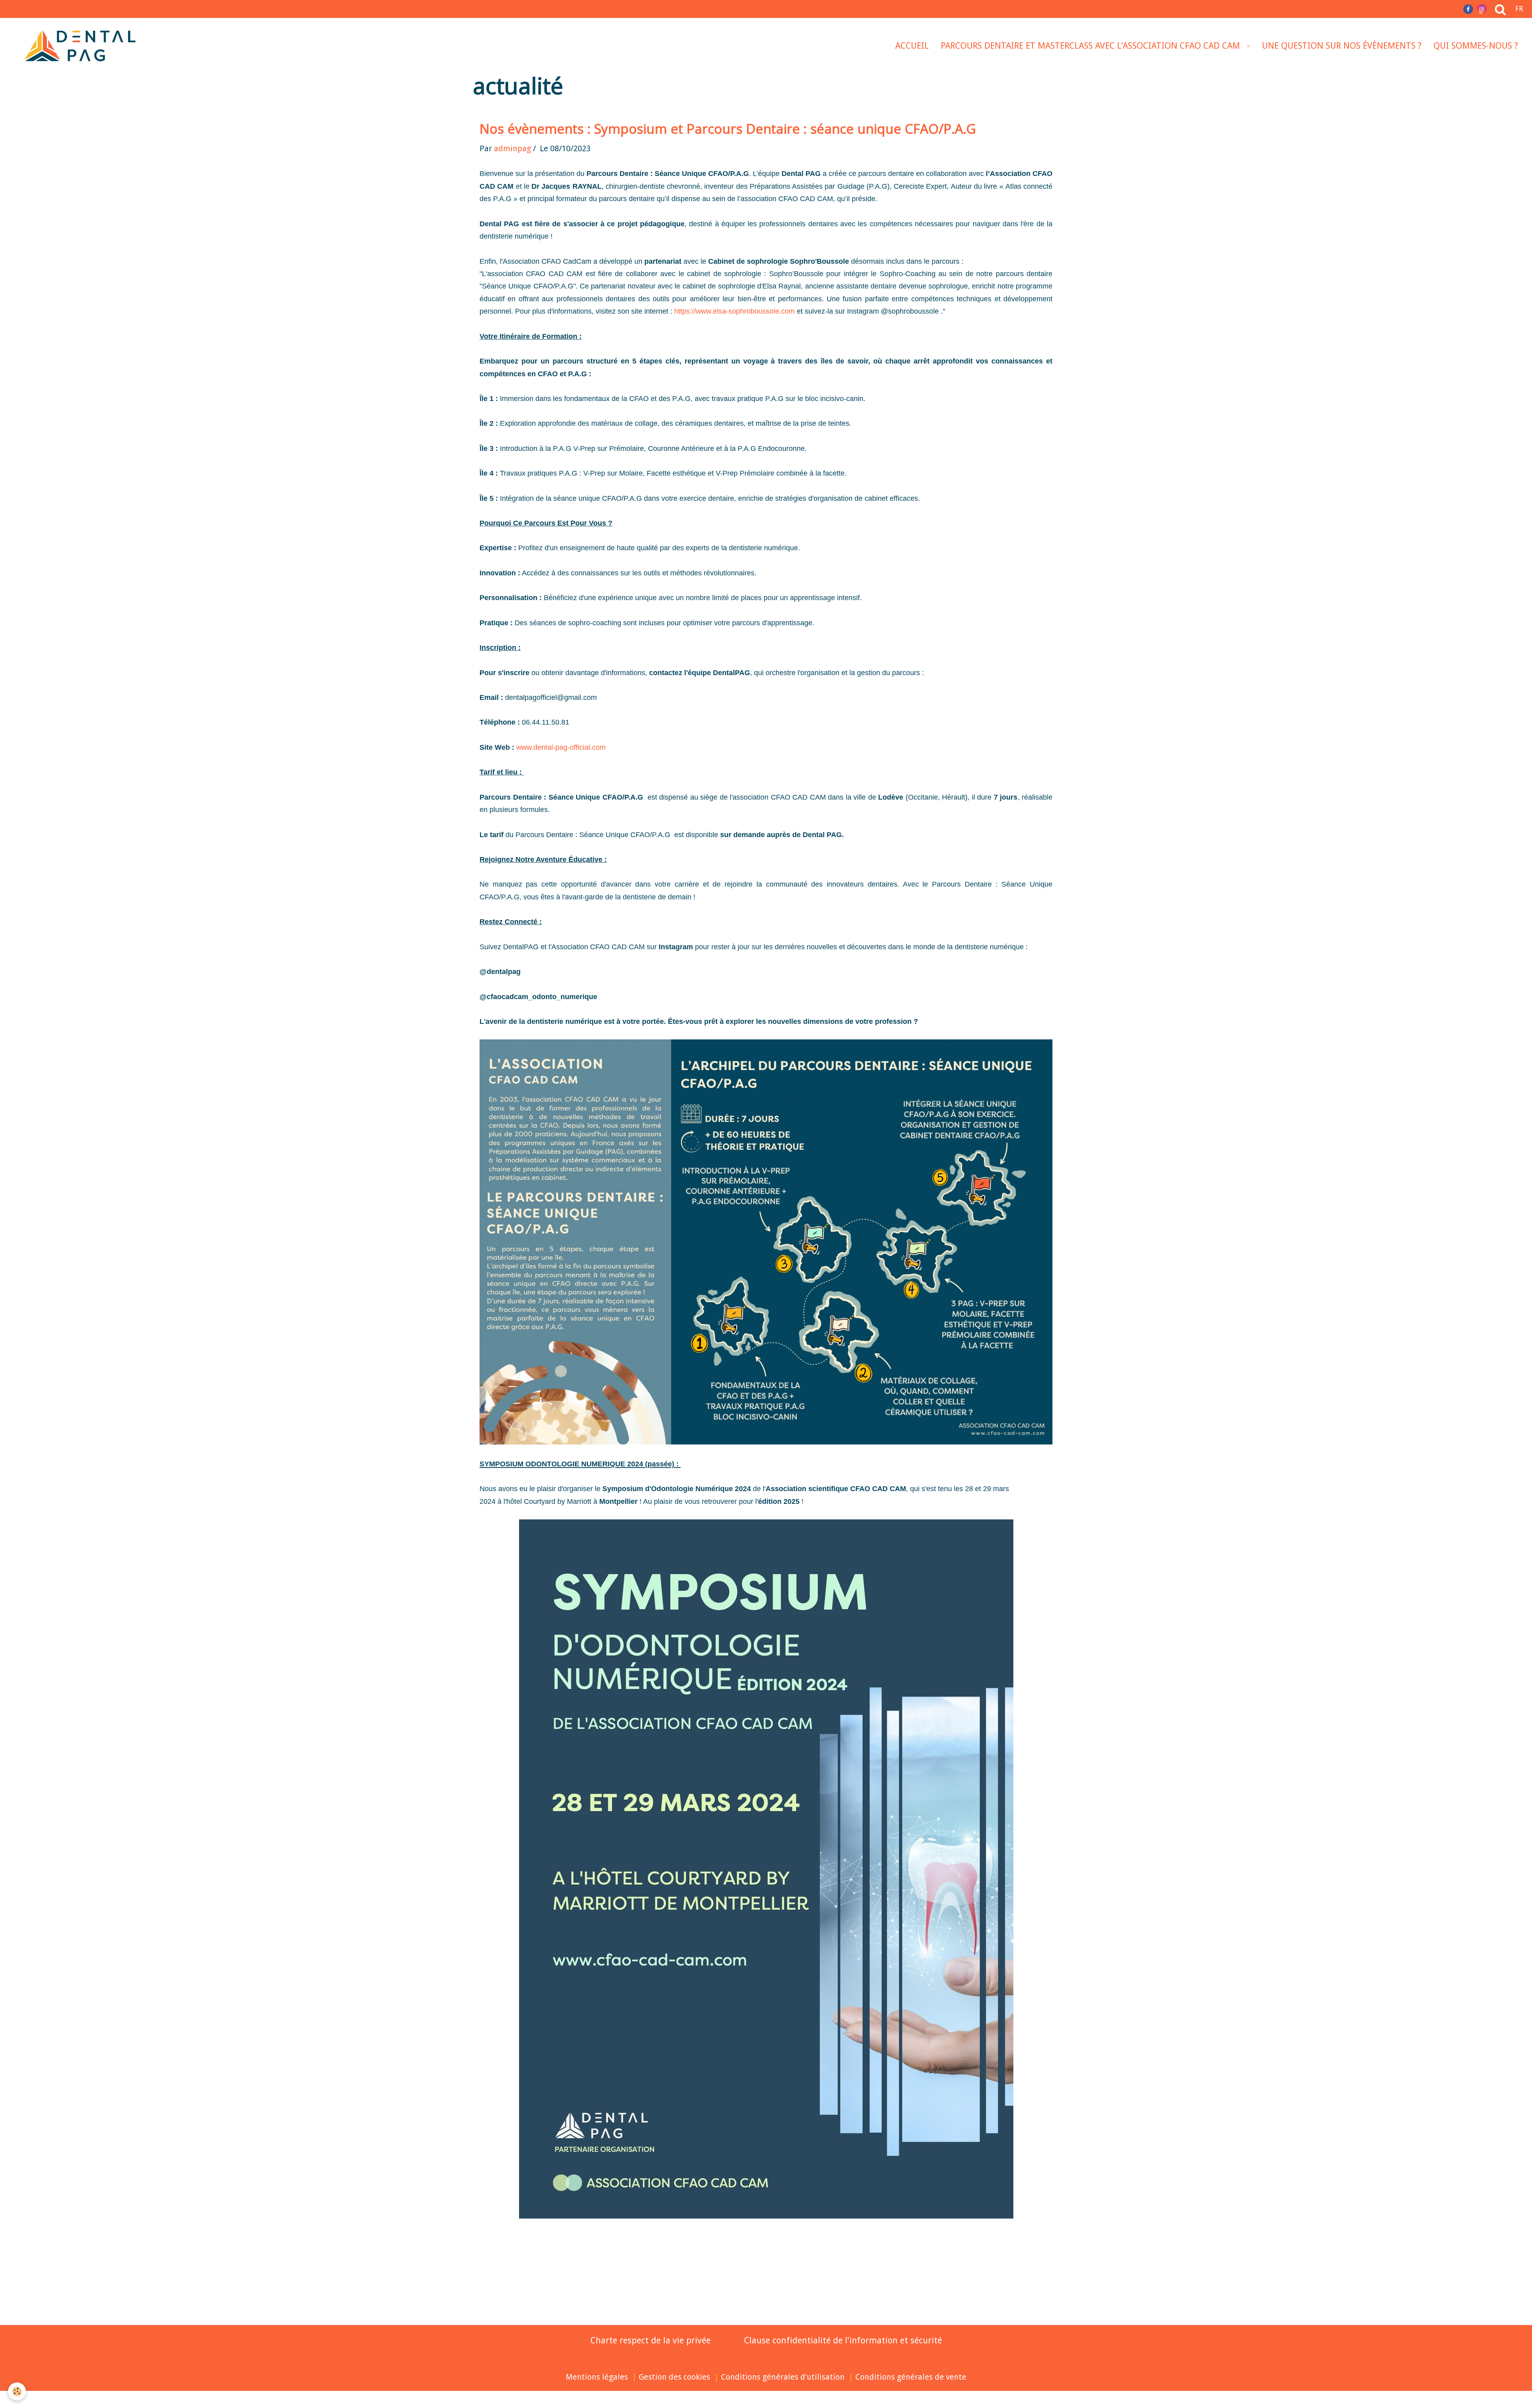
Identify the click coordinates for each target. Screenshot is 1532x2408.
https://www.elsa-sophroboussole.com (734, 311)
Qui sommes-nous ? (1476, 46)
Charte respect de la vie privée (651, 2340)
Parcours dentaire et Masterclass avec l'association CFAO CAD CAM (1092, 46)
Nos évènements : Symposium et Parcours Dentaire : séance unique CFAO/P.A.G (728, 129)
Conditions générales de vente (911, 2377)
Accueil (912, 46)
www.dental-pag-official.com (561, 747)
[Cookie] (17, 2391)
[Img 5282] (766, 1242)
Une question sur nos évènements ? (1342, 46)
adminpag (512, 149)
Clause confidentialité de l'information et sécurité (843, 2340)
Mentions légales (597, 2377)
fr (1519, 9)
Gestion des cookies (674, 2377)
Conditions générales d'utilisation (783, 2377)
